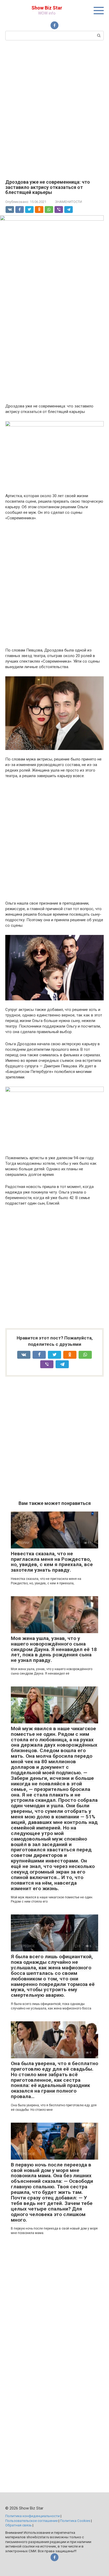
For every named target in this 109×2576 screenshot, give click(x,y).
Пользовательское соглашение (31, 2521)
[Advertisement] (54, 109)
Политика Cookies (75, 2521)
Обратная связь (19, 2525)
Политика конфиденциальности (33, 2516)
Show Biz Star (47, 8)
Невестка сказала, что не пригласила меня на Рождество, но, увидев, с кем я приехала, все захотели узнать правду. (52, 1562)
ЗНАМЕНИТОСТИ (69, 202)
